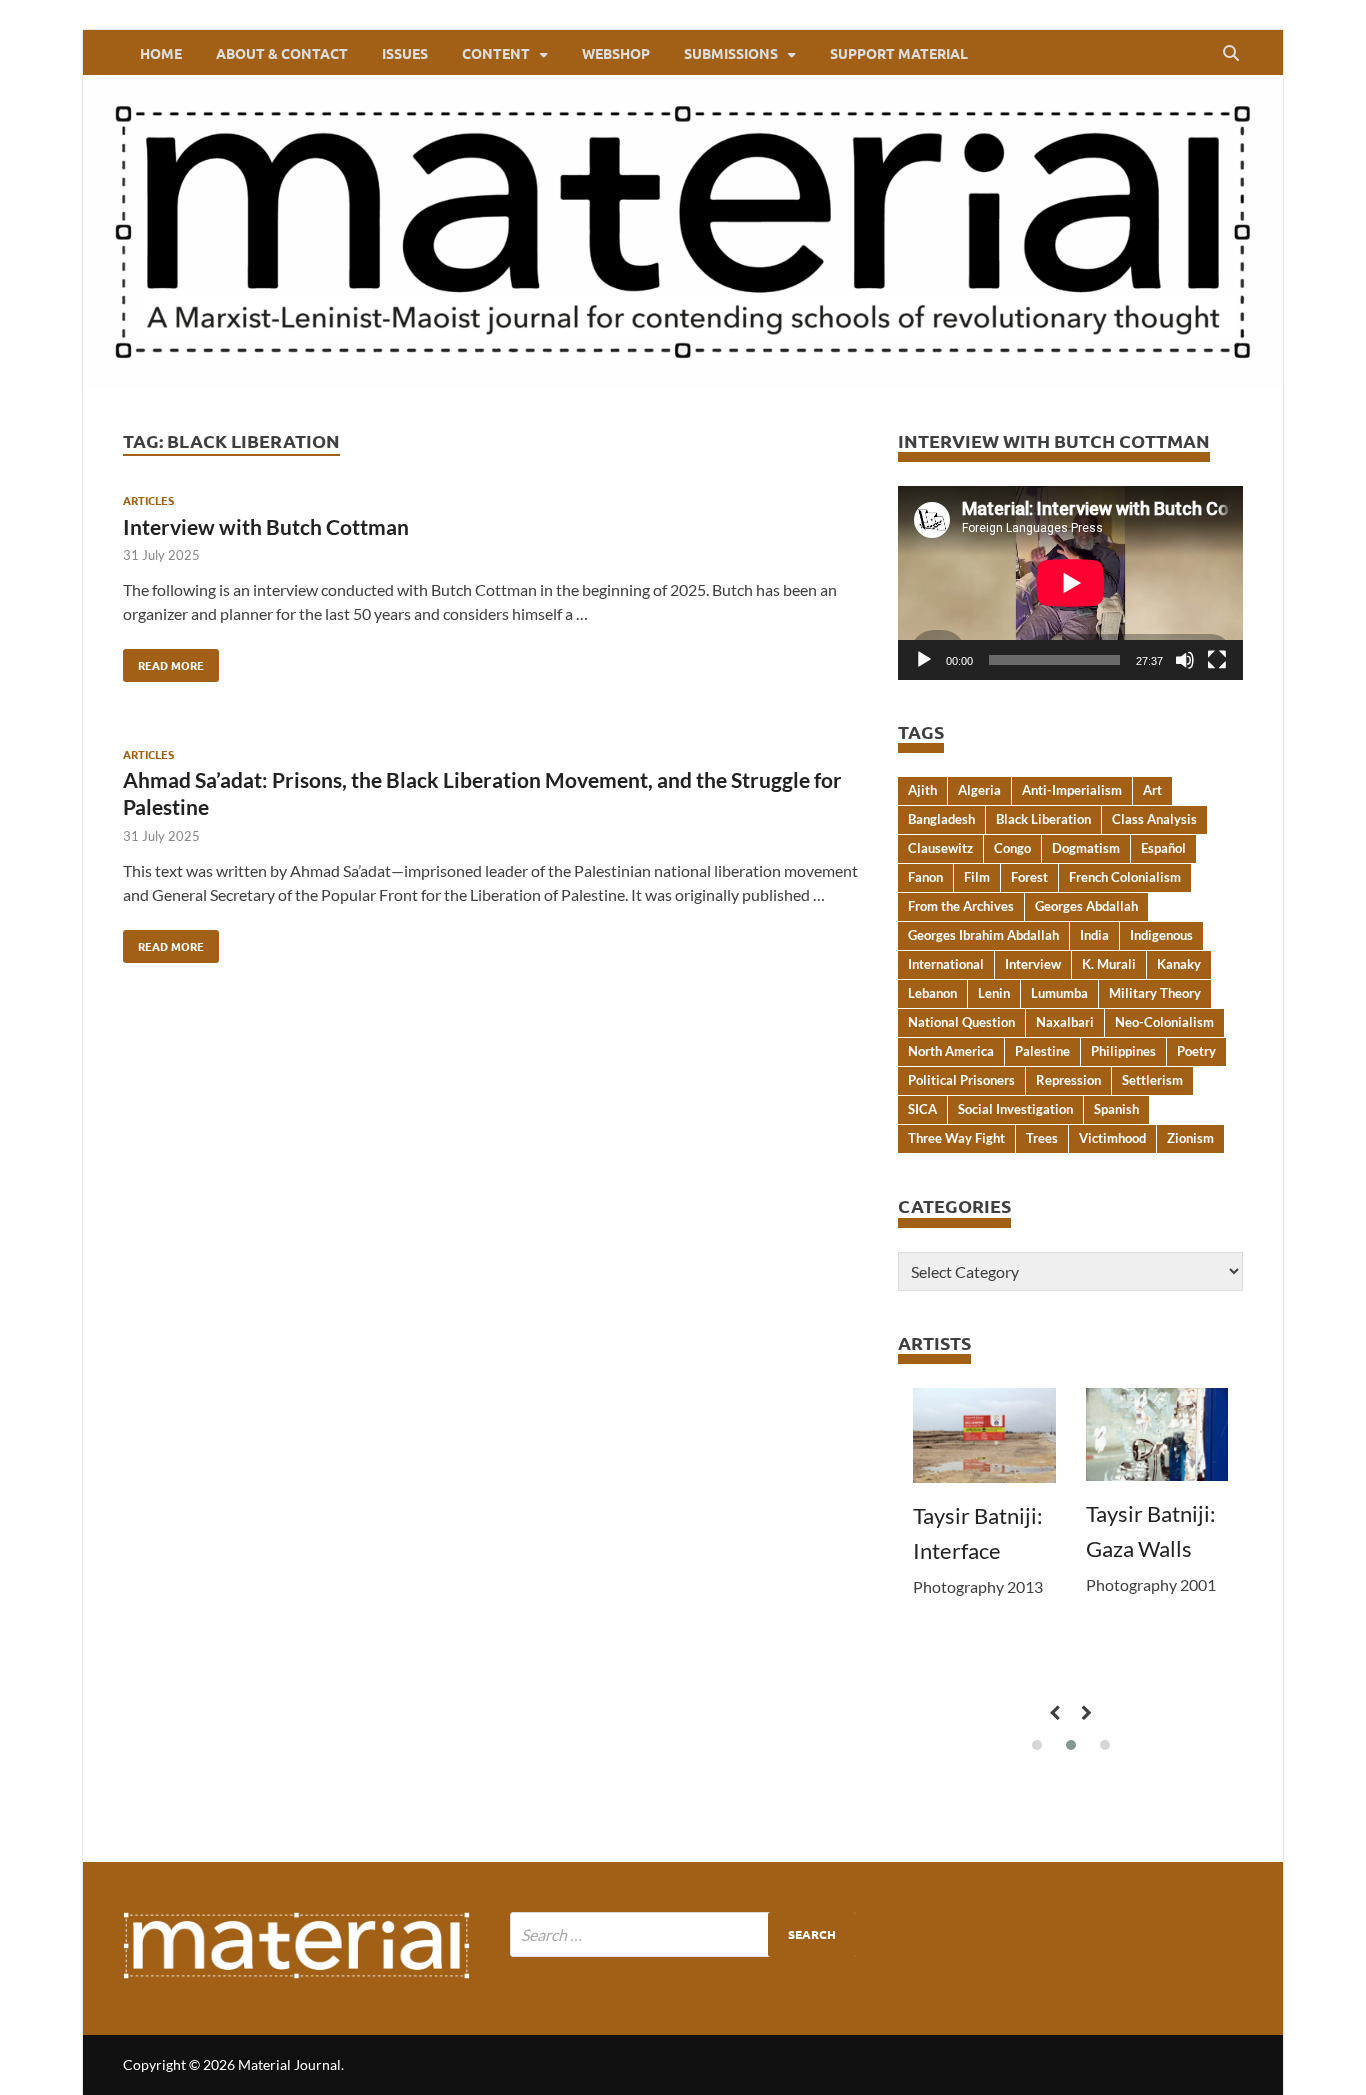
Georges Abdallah (1086, 906)
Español (1163, 848)
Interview (1033, 964)
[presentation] (1054, 1713)
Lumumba (1059, 993)
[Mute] (1185, 660)
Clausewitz (940, 848)
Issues (405, 53)
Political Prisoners (961, 1080)
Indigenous (1161, 935)
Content (496, 53)
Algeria (979, 790)
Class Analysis (1154, 819)
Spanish (1116, 1109)
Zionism (1190, 1138)
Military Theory (1155, 993)
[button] (1037, 1745)
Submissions (731, 53)
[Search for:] (683, 1934)
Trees (1042, 1138)
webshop (616, 53)
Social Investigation (1015, 1109)
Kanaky (1179, 964)
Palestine (1042, 1051)
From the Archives (961, 906)
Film (977, 877)
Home (161, 53)
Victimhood (1112, 1138)
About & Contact (282, 53)
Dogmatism (1086, 848)
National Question (961, 1022)
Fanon (925, 877)
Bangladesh (941, 819)
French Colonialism (1125, 877)
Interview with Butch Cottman (266, 526)
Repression (1068, 1080)
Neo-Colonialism (1164, 1022)
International (946, 964)
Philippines (1123, 1051)
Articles (148, 500)
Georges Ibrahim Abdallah (983, 935)
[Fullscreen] (1217, 660)
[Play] (924, 660)
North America (951, 1051)
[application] (1070, 583)
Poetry (1196, 1051)
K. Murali (1109, 964)
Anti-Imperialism (1072, 790)
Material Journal (289, 2064)
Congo (1012, 848)
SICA (922, 1109)
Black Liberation (1043, 819)
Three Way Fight (956, 1138)
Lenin (994, 993)
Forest (1029, 877)
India (1094, 935)
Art (1152, 790)
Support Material (899, 53)
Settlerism (1152, 1080)
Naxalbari (1065, 1022)
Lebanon (932, 993)
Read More (163, 661)
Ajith (922, 790)
